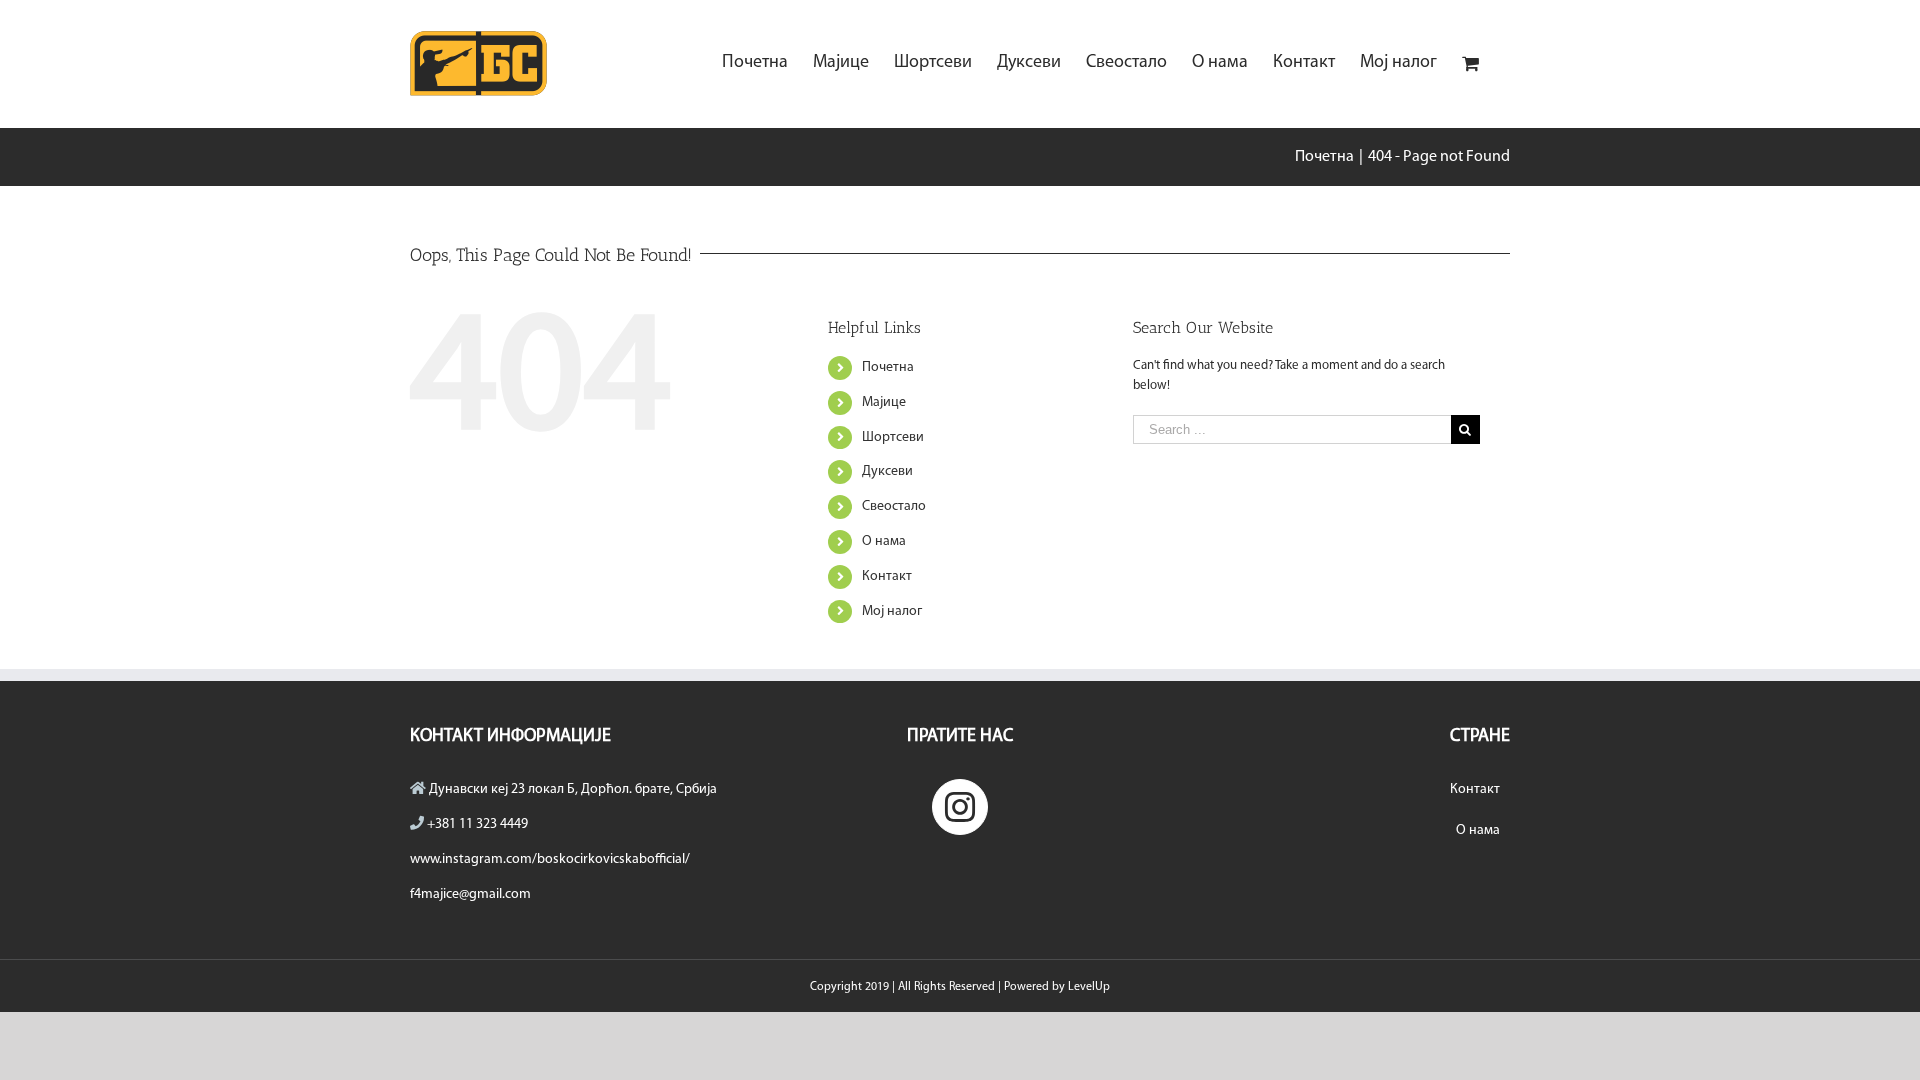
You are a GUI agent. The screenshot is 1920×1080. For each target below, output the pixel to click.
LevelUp (1089, 987)
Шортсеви (893, 437)
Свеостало (894, 506)
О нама (884, 541)
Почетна (888, 367)
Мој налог (892, 611)
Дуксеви (887, 471)
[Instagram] (960, 807)
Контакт (887, 576)
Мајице (884, 402)
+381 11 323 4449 (477, 824)
